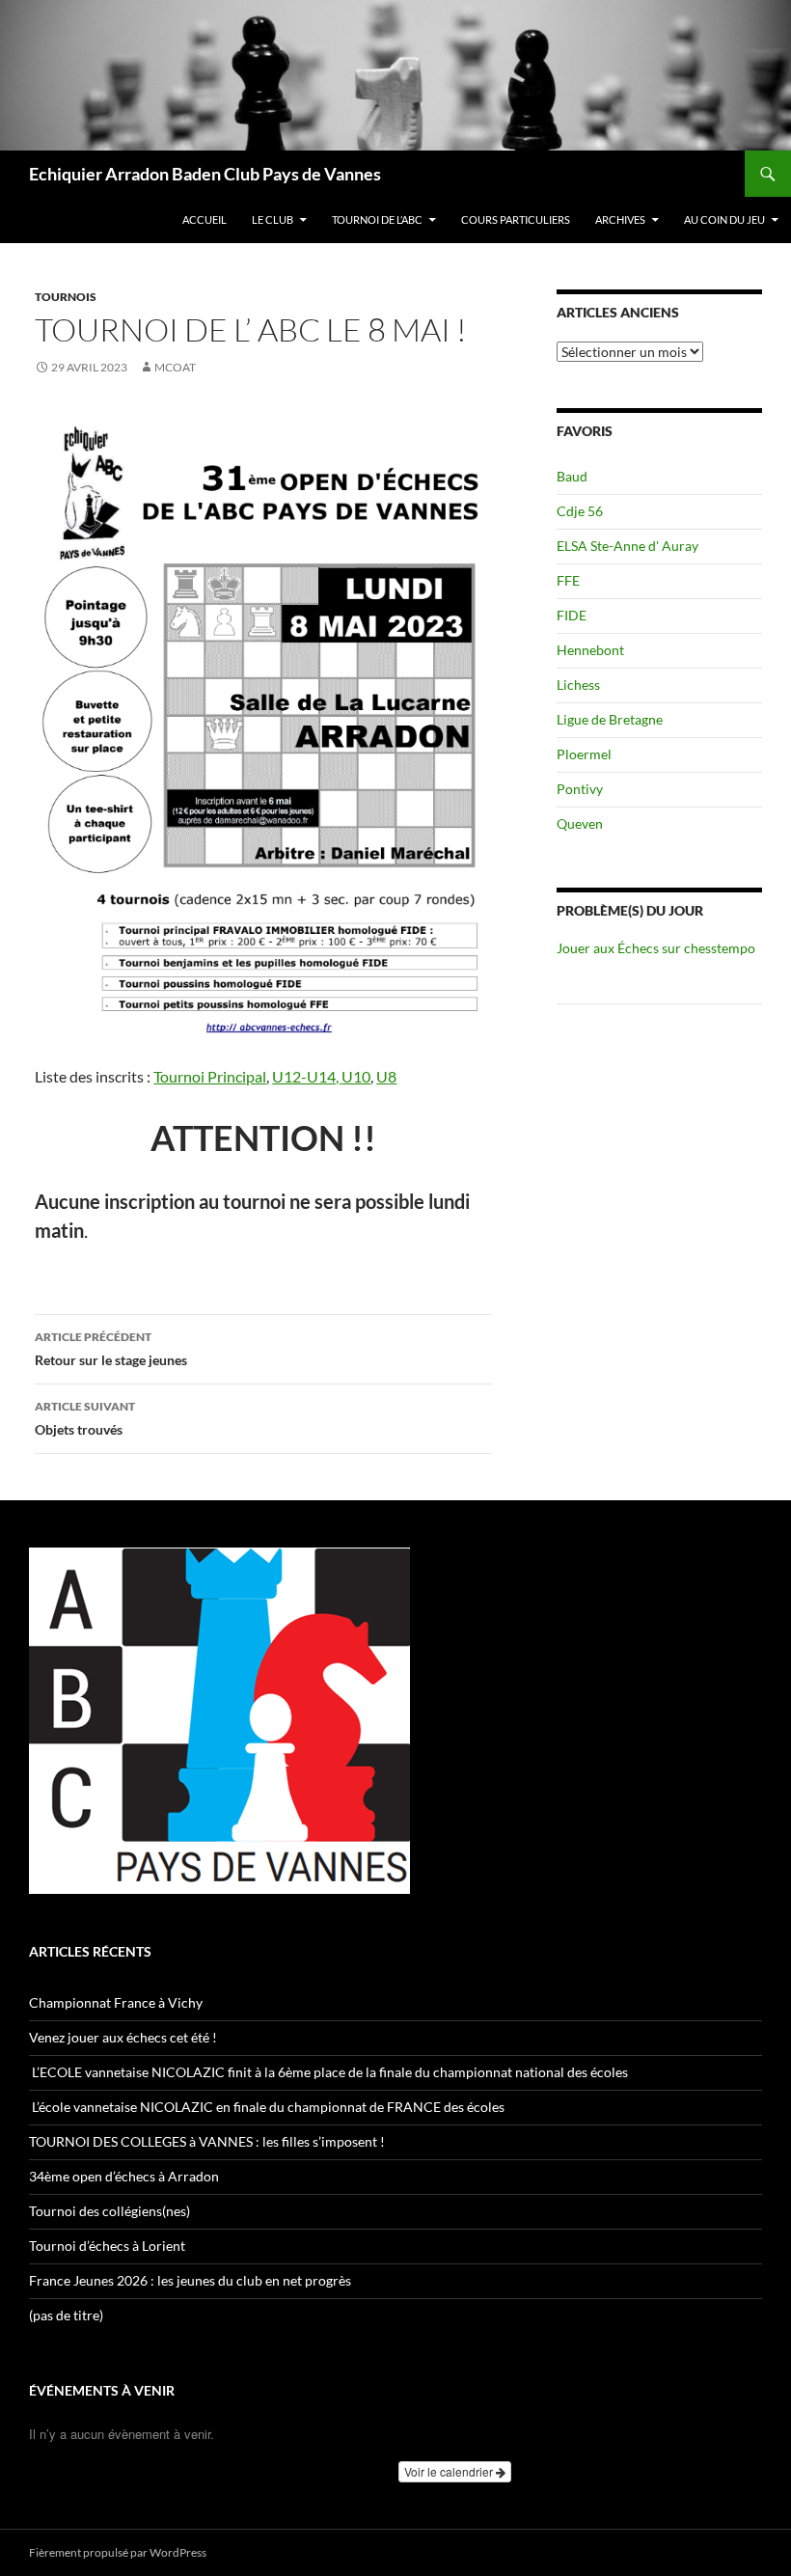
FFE (568, 580)
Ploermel (584, 754)
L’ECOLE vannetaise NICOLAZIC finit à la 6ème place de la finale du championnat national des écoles (328, 2072)
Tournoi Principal (210, 1076)
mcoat (175, 367)
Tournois (66, 297)
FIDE (572, 615)
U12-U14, (307, 1076)
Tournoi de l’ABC (377, 219)
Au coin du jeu (724, 219)
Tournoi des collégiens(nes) (109, 2211)
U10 (356, 1076)
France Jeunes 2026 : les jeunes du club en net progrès (190, 2280)
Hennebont (590, 650)
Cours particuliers (516, 219)
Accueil (205, 219)
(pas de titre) (66, 2315)
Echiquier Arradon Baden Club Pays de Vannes (205, 174)
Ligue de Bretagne (610, 719)
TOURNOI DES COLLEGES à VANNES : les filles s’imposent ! (207, 2141)
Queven (580, 823)
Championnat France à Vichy (116, 2002)
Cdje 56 (580, 511)
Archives (620, 219)
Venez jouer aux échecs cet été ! (123, 2037)
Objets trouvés (85, 1418)
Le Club (273, 219)
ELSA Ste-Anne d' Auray (627, 546)
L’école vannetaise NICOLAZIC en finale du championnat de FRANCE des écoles (268, 2107)
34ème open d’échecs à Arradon (124, 2176)
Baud (572, 476)
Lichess (578, 685)
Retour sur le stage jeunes (111, 1349)
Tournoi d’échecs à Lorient (107, 2246)
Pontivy (580, 789)
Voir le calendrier (450, 2471)
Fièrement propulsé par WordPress (118, 2552)
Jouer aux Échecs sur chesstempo (656, 948)
